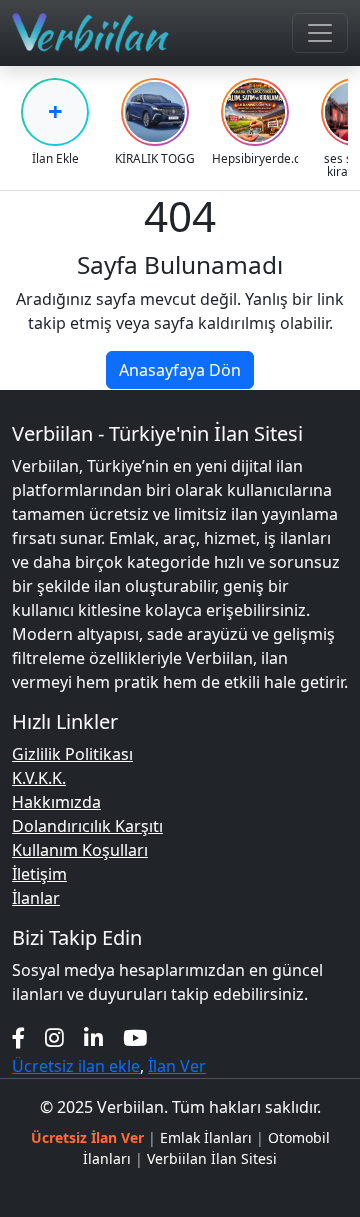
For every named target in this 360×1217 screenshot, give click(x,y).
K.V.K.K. (39, 778)
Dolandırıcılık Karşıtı (87, 826)
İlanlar (36, 898)
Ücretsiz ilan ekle (76, 1066)
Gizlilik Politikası (72, 754)
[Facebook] (18, 1037)
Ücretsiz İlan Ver (87, 1137)
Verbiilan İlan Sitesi (212, 1158)
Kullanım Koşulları (80, 850)
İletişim (39, 874)
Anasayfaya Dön (180, 370)
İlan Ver (177, 1066)
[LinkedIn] (93, 1037)
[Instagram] (54, 1037)
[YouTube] (135, 1037)
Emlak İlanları (206, 1137)
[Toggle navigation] (320, 33)
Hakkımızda (56, 802)
